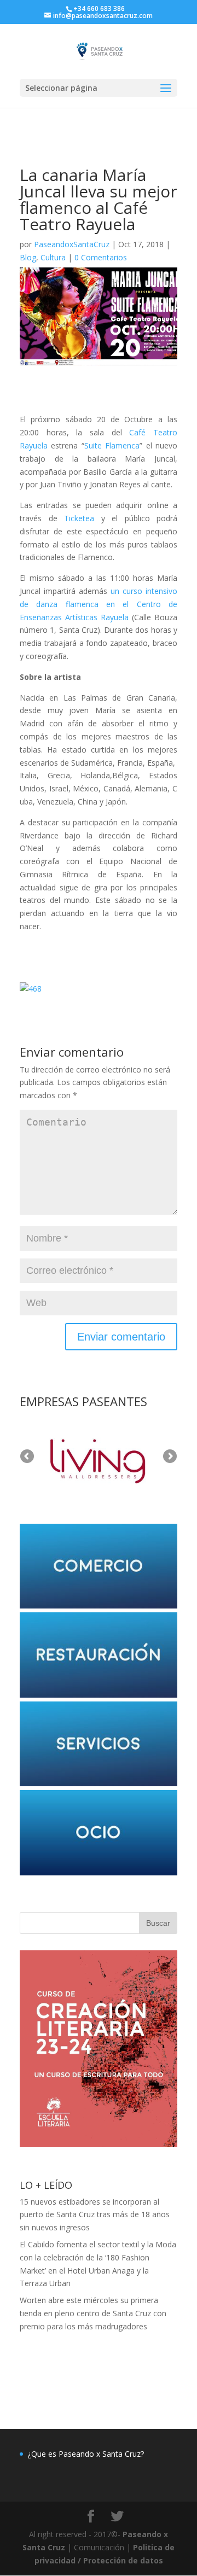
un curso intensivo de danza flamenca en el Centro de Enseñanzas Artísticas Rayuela (99, 604)
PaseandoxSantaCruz (72, 244)
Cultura (53, 257)
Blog (28, 257)
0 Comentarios (101, 257)
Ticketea (79, 518)
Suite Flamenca (112, 445)
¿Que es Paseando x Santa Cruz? (86, 2454)
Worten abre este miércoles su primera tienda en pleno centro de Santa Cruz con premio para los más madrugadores (93, 2313)
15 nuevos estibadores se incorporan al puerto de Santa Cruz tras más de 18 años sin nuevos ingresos (95, 2215)
